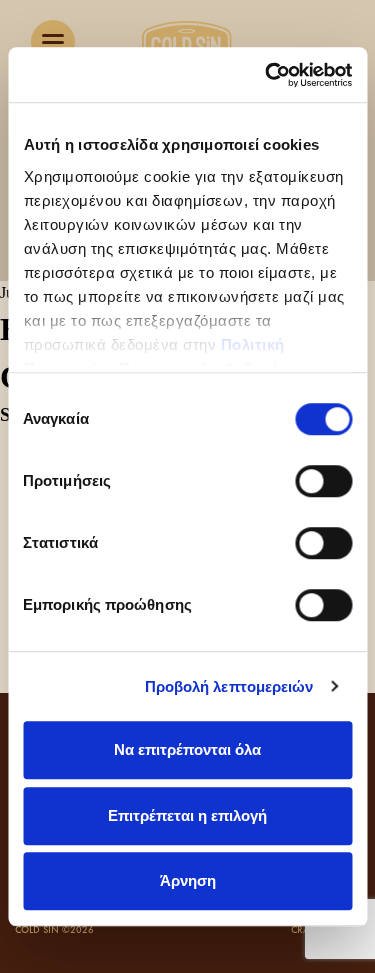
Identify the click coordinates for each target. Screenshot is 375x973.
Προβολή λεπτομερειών (229, 686)
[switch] (323, 481)
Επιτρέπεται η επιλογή (187, 815)
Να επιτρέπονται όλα (187, 749)
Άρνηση (188, 880)
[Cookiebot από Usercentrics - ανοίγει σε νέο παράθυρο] (267, 75)
